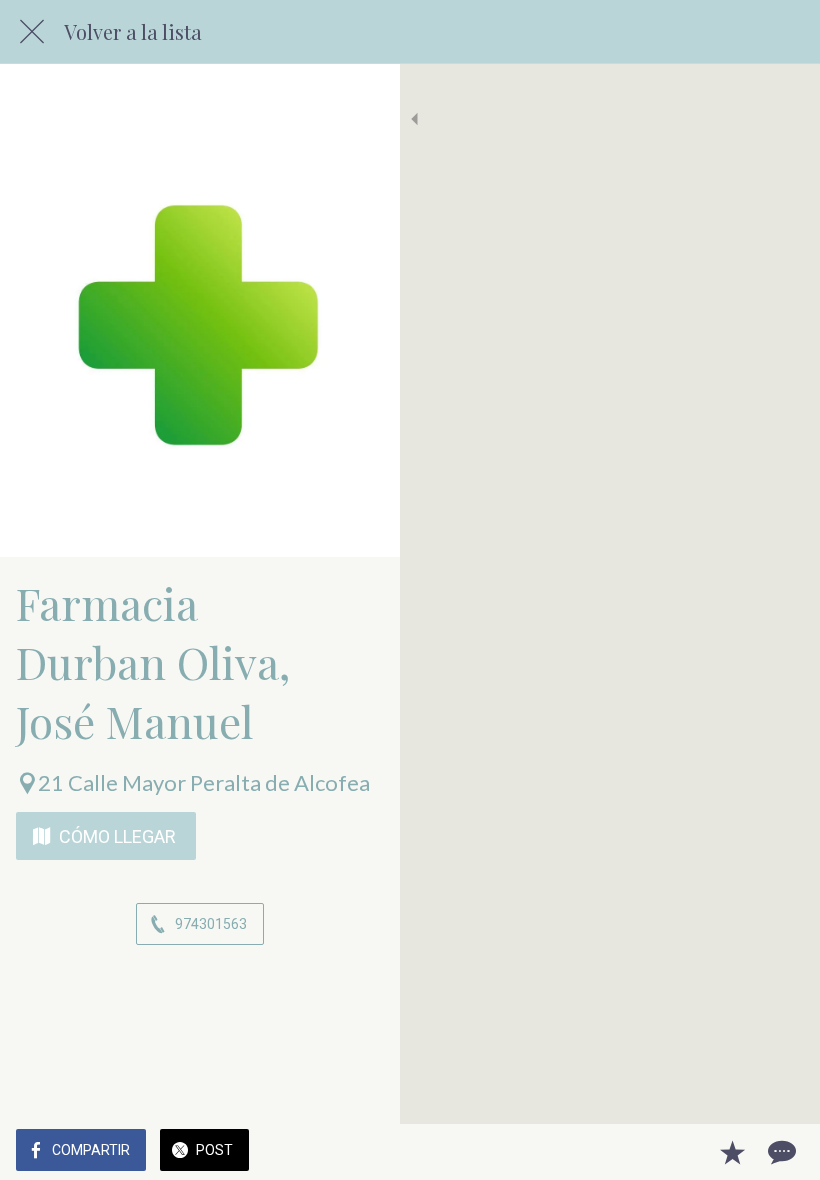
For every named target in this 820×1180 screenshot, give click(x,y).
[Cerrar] (32, 32)
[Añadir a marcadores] (732, 1152)
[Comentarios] (780, 1152)
